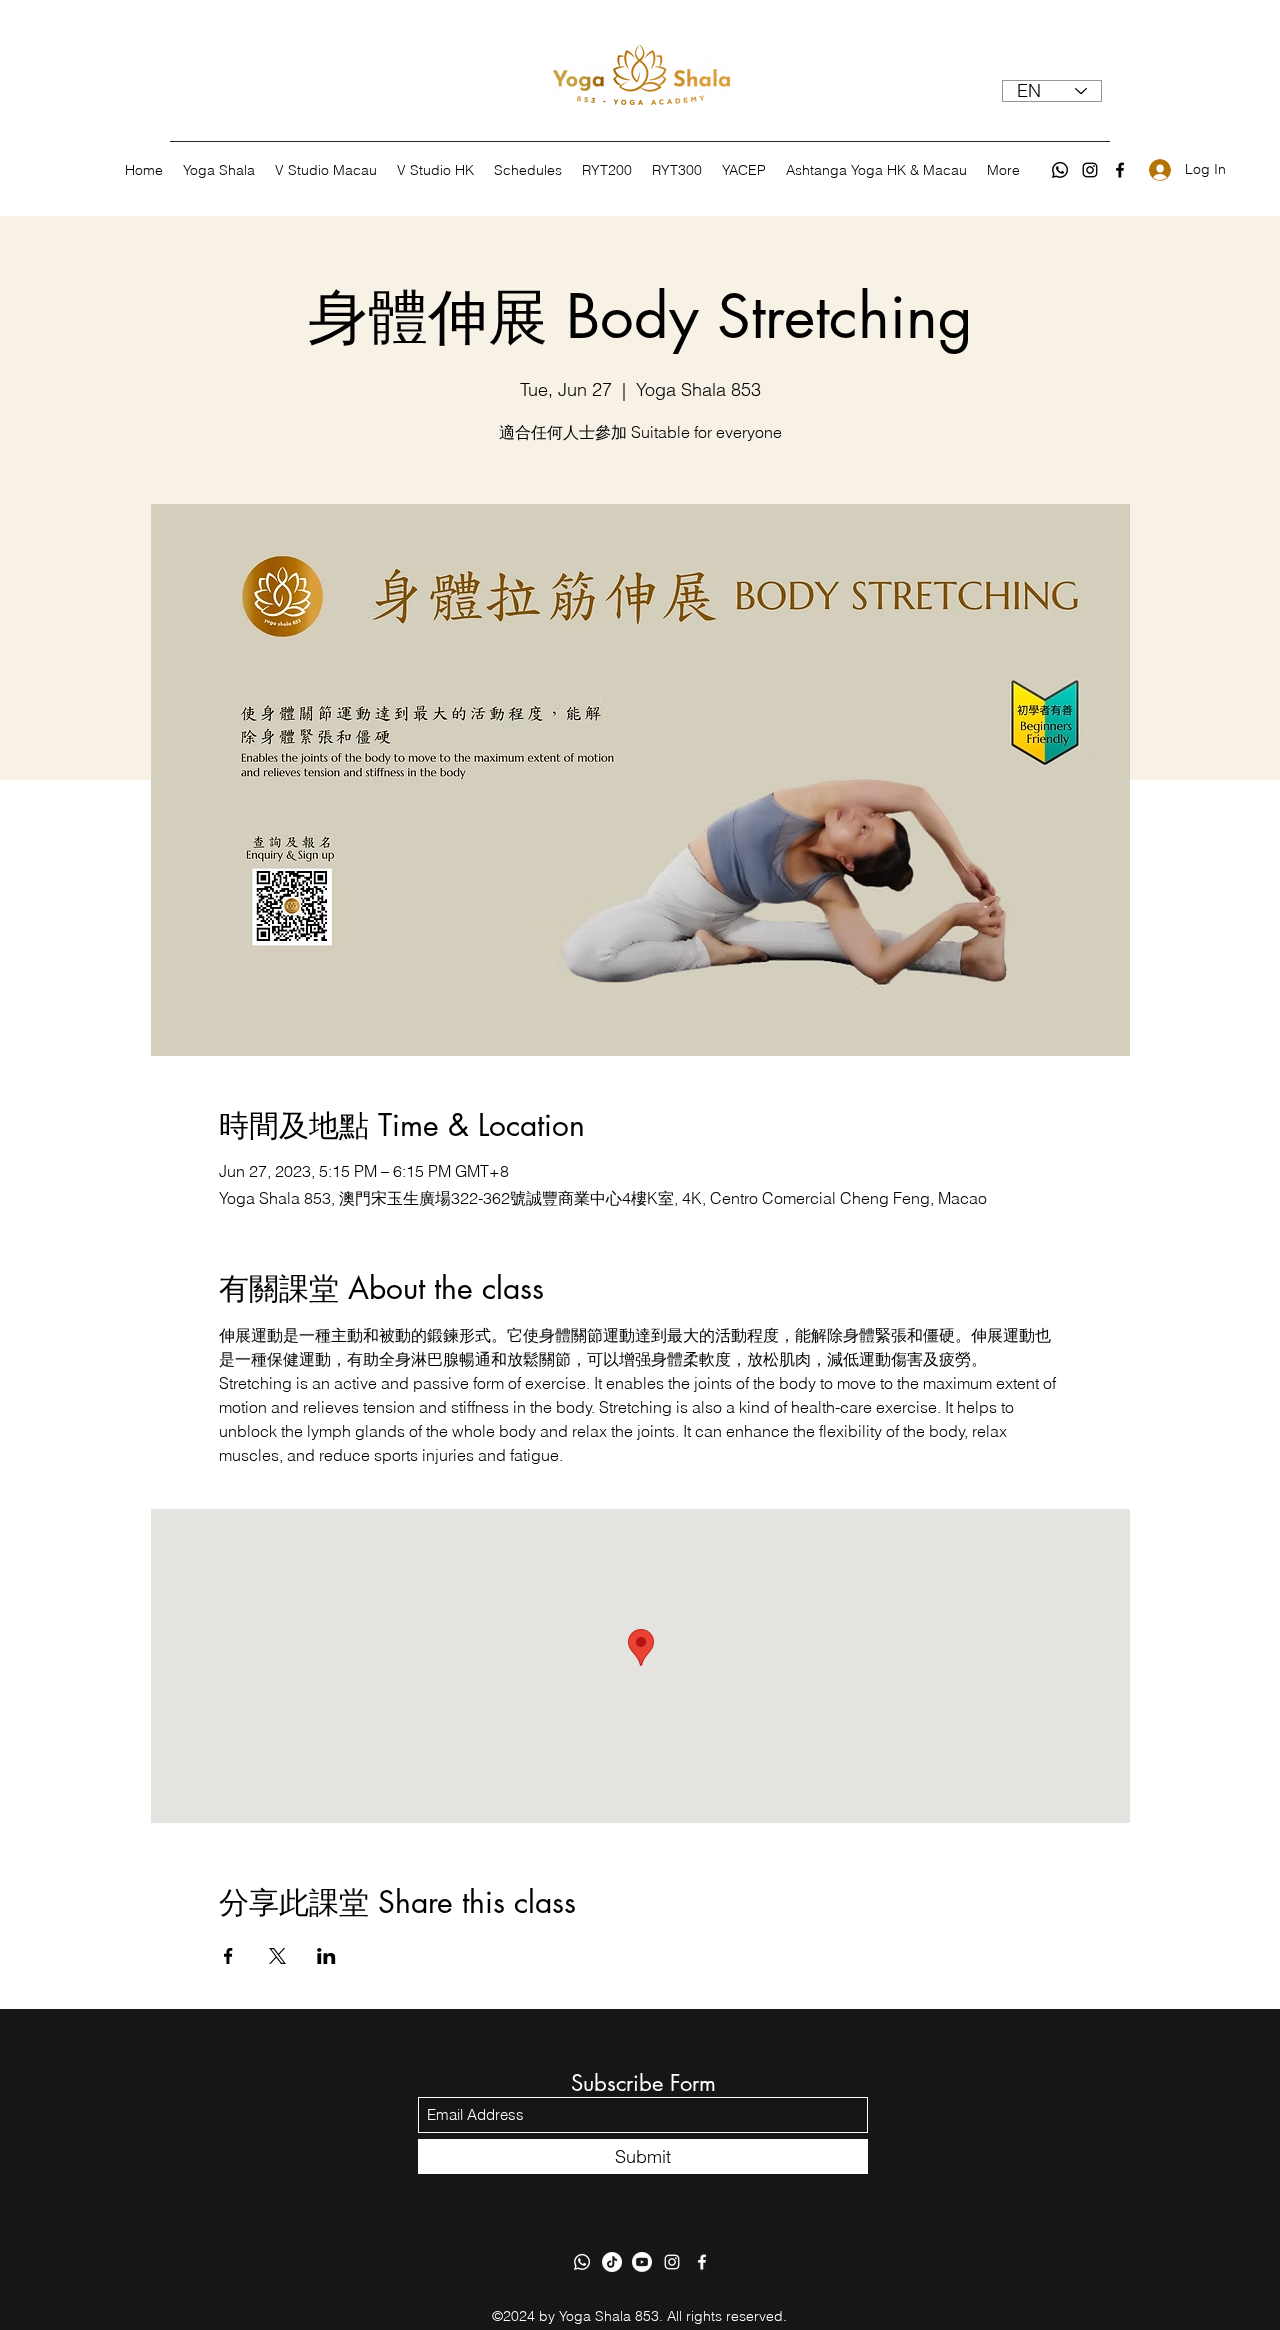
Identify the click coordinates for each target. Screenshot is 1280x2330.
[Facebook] (1120, 170)
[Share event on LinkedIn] (326, 1956)
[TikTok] (612, 2262)
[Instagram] (1090, 170)
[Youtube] (642, 2262)
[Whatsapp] (1060, 170)
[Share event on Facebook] (228, 1956)
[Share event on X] (277, 1956)
